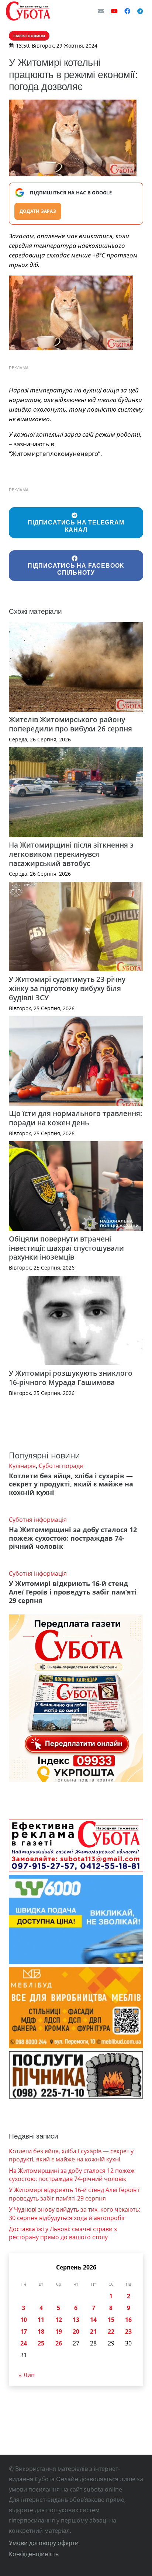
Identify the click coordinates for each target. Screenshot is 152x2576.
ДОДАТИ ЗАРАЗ (38, 211)
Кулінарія (22, 1466)
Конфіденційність (34, 2554)
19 (59, 2331)
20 (76, 2331)
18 (41, 2331)
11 (41, 2320)
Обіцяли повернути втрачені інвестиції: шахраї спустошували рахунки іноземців (66, 1248)
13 (76, 2320)
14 (93, 2320)
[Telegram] (140, 11)
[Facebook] (127, 11)
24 (24, 2343)
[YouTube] (114, 11)
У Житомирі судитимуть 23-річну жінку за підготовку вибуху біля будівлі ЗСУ (67, 988)
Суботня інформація (38, 1520)
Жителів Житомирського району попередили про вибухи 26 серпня (70, 724)
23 (128, 2331)
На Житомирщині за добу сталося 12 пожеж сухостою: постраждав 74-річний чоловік (73, 1538)
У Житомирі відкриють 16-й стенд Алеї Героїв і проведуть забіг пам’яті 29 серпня (73, 1592)
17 (24, 2331)
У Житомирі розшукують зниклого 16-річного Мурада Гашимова (71, 1378)
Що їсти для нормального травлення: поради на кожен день (75, 1118)
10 (24, 2320)
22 (111, 2331)
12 (59, 2320)
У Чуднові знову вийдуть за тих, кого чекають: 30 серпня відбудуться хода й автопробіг (75, 2213)
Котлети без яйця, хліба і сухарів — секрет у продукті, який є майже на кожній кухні (71, 1484)
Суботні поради (61, 1466)
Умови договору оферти (44, 2543)
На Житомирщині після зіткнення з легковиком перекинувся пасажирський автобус (71, 854)
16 (128, 2320)
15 (111, 2320)
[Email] (101, 11)
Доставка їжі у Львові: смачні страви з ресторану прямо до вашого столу (63, 2233)
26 (59, 2343)
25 (41, 2343)
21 (93, 2331)
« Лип (27, 2375)
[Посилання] (28, 11)
